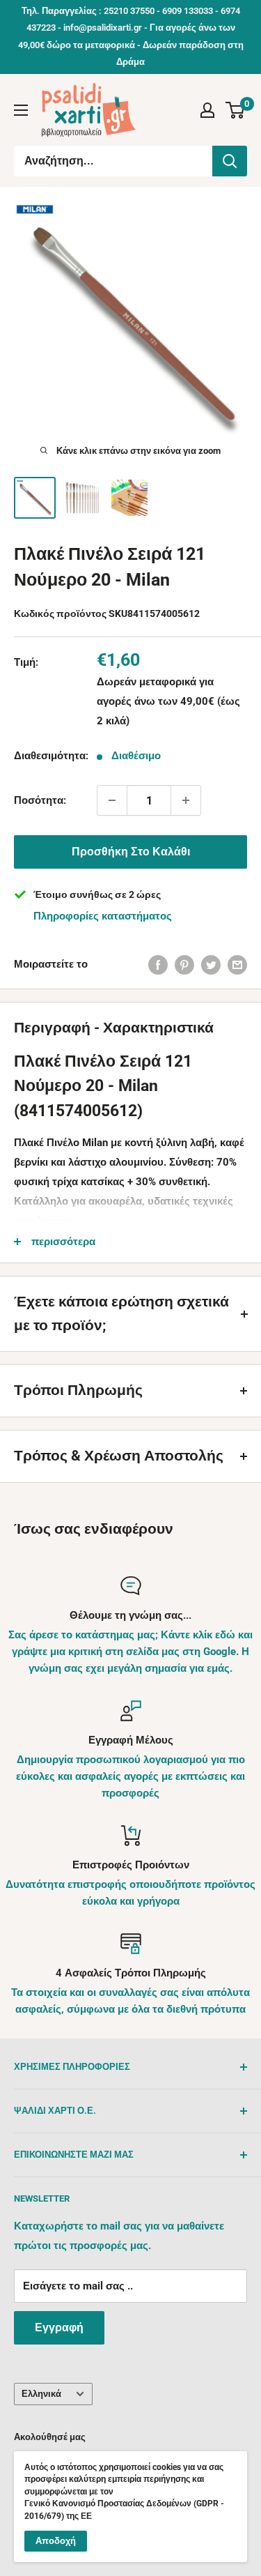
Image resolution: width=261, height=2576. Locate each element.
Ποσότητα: (40, 800)
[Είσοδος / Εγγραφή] (207, 110)
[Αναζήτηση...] (230, 161)
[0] (236, 110)
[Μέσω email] (237, 965)
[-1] (112, 800)
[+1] (186, 800)
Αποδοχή (56, 2541)
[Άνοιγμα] (21, 110)
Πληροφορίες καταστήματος (103, 916)
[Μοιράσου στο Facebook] (158, 965)
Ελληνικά (41, 2394)
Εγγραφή (59, 2327)
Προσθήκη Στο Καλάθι (131, 852)
